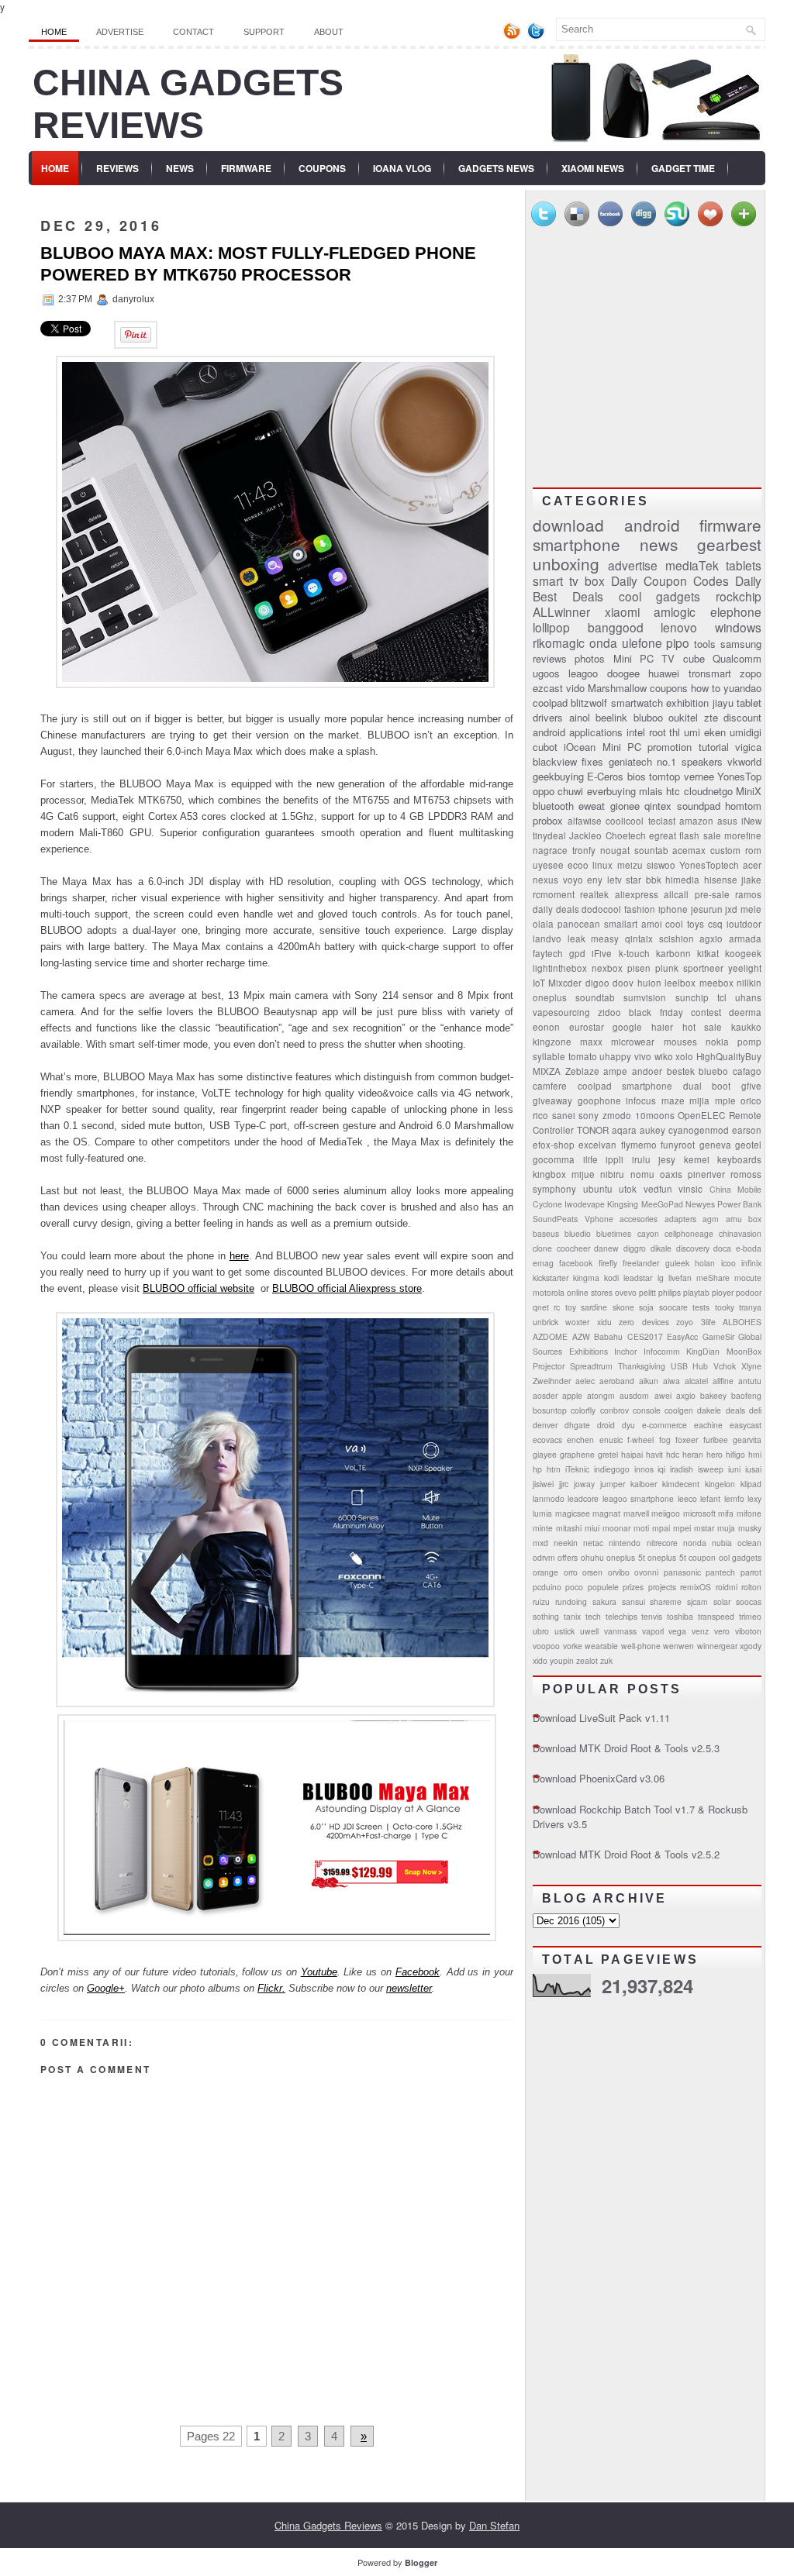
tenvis (652, 1616)
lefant (710, 1498)
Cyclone (547, 1204)
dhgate (577, 1425)
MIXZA (547, 1071)
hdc (673, 1454)
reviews (550, 658)
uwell (589, 1631)
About (329, 32)
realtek (594, 894)
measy (605, 938)
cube (694, 658)
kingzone (552, 1042)
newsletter (409, 1988)
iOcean (580, 747)
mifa (726, 1513)
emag (543, 1263)
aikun (649, 1381)
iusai (753, 1469)
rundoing (571, 1601)
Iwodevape (585, 1204)
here (239, 1256)
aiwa (671, 1381)
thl (675, 732)
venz (700, 1631)
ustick (564, 1631)
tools (705, 644)
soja (646, 1307)
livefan (680, 1278)
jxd (731, 909)
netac (593, 1543)
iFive (602, 953)
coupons (669, 688)
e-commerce (665, 1425)
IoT (539, 983)
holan (705, 1263)
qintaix (639, 938)
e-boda (749, 1248)
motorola (549, 1292)
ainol (580, 717)
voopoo (546, 1646)
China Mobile (736, 1189)
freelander (641, 1263)
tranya (750, 1307)
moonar (616, 1528)
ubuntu (598, 1189)
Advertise (120, 32)
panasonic (682, 1572)
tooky (725, 1307)
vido (575, 688)
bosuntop (550, 1410)
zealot (587, 1660)
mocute (748, 1278)
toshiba (680, 1616)
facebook (576, 1263)
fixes (592, 761)
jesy (667, 1159)
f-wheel (640, 1440)
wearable (601, 1646)
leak (577, 938)
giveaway (552, 1100)
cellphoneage (689, 1233)
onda (603, 642)
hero (715, 1454)
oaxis (671, 1174)
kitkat (708, 953)
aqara (624, 1130)
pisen (639, 968)
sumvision (645, 997)
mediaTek (692, 565)
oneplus (550, 997)
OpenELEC (701, 1115)
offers (568, 1557)
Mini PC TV (644, 658)
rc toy (564, 1307)
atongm (601, 1395)
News (180, 168)
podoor (749, 1292)
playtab (696, 1292)
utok (628, 1189)
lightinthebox (560, 968)
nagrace (550, 850)
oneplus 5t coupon (682, 1557)
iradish (682, 1469)
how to (706, 688)
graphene (577, 1454)
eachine (708, 1425)
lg (661, 1278)
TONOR (593, 1130)
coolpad (550, 703)
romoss (746, 1174)
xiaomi (622, 611)
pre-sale (712, 894)
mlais (651, 791)
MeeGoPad (662, 1204)
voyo (573, 880)
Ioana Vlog (402, 168)
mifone (749, 1513)
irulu (641, 1159)
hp (537, 1469)
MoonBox (744, 1351)
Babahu (608, 1336)
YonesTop (739, 776)
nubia (722, 1543)
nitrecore (662, 1543)
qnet (541, 1307)
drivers (548, 717)
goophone (599, 1100)
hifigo (735, 1454)
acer (752, 865)
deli (755, 1410)
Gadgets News (496, 168)
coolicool (625, 821)
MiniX (749, 791)
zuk (606, 1660)
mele (751, 909)
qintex (658, 806)
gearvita (747, 1440)
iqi (661, 1469)
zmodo (617, 1115)
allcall (676, 894)
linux (602, 865)
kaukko (746, 1027)
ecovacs (547, 1440)
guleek (677, 1263)
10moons (655, 1115)
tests (701, 1307)
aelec (585, 1381)
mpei (682, 1528)
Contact (193, 32)
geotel (748, 1145)
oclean (749, 1543)
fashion (640, 909)
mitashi (569, 1528)
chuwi (570, 791)
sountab (651, 850)
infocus (641, 1100)
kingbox (549, 1174)
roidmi (727, 1587)
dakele (709, 1410)
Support (264, 32)
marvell (636, 1513)
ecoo (578, 865)
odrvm (544, 1557)
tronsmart (710, 673)
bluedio (578, 1233)
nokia (717, 1042)
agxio (711, 938)
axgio (686, 1395)
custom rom (736, 850)
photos (590, 658)
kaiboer (644, 1484)
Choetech (626, 835)
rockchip (739, 596)
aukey (652, 1130)
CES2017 (645, 1336)
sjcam (697, 1601)
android (652, 525)
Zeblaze (582, 1071)
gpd (577, 953)
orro (571, 1572)
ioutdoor (744, 924)
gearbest (729, 544)
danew (606, 1248)
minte (543, 1528)
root (658, 732)
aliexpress (637, 894)
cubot (545, 747)
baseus (546, 1233)
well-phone (641, 1646)
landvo (547, 938)
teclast (662, 821)
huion (649, 983)
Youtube (319, 1972)
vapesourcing (561, 1012)
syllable (549, 1056)
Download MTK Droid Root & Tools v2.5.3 (626, 1748)
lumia (542, 1513)
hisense (721, 880)
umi (692, 732)
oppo (544, 791)
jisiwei (543, 1484)
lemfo (734, 1498)
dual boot (707, 1086)
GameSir (718, 1336)
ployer (723, 1292)
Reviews (117, 168)
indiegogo (612, 1469)
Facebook (418, 1972)
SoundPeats (555, 1219)
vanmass (620, 1631)
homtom (743, 806)
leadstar (638, 1278)
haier (662, 1027)
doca (722, 1248)
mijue (583, 1174)
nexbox (607, 968)
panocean (579, 924)
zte (711, 717)
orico (751, 1100)
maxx (591, 1042)
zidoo (609, 1012)
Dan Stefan (494, 2525)
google (627, 1027)
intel (636, 732)
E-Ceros (605, 776)
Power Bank (739, 1204)
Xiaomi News (593, 168)
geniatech (630, 761)
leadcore (583, 1498)
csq (715, 924)
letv (614, 880)
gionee (625, 806)
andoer (647, 1071)
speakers (702, 761)
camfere (550, 1086)
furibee (716, 1440)
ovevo (626, 1292)
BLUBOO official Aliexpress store (347, 1288)
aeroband (617, 1381)
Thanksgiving (642, 1366)
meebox (716, 983)
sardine (594, 1307)
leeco (687, 1498)
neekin (566, 1543)
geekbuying (558, 776)
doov (623, 983)
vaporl (653, 1631)
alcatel (696, 1381)
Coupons (322, 168)
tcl (722, 997)
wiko (664, 1056)
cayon (648, 1233)
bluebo (713, 1071)
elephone (736, 611)
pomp (749, 1042)
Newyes (700, 1204)
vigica (748, 747)
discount (742, 717)
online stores (590, 1292)
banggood (616, 627)
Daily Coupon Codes (670, 580)
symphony (554, 1189)
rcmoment (554, 894)
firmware (730, 525)
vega (677, 1631)
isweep (711, 1469)
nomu (642, 1174)
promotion (670, 747)
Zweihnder (552, 1381)
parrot (751, 1572)
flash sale (700, 835)
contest (706, 1012)
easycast (746, 1425)
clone (542, 1248)
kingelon (720, 1484)
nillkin (749, 983)
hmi (755, 1454)
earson (747, 1130)
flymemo (639, 1145)
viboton (748, 1631)
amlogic (675, 611)
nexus (545, 880)
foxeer (687, 1440)
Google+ (106, 1988)
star (633, 880)
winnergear (717, 1646)
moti (641, 1528)
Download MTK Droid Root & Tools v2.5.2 (626, 1854)
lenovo (679, 627)
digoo (597, 983)
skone (623, 1307)
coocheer (573, 1248)
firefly (608, 1263)
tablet (749, 703)
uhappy (615, 1056)
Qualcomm (737, 658)
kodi (611, 1278)
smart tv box (569, 580)
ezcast (548, 688)
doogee (623, 673)
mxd (540, 1543)
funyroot (678, 1145)
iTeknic (577, 1469)
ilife (590, 1159)
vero (722, 1631)
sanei (564, 1115)
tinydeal (549, 835)
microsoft (699, 1513)
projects (662, 1587)
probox (548, 820)
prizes (633, 1587)
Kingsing (623, 1204)
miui (592, 1528)
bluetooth (553, 806)
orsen (592, 1572)
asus (727, 821)
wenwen (678, 1646)
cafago (747, 1071)
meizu (630, 865)
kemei (697, 1159)
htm (554, 1469)
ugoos (546, 673)
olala (543, 924)
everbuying (611, 791)
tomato (583, 1056)
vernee (699, 776)
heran (693, 1454)
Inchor (625, 1351)
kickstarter (551, 1278)
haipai (632, 1454)
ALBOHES (742, 1322)
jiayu (723, 703)
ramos (748, 894)
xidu (604, 1322)
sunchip (692, 997)
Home (54, 32)
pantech (720, 1572)
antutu (750, 1381)
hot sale (703, 1027)
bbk (654, 880)
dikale (661, 1248)
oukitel (683, 717)
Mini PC (622, 747)
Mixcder (565, 983)
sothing (546, 1616)
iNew (751, 821)
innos (644, 1469)
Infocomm (662, 1351)
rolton (751, 1587)
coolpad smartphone (625, 1086)
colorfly (583, 1410)
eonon (546, 1027)
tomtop (665, 776)
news (659, 544)
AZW (581, 1336)
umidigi (746, 732)
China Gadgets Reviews (328, 2525)
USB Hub (690, 1366)
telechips (621, 1616)
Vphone (599, 1219)
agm (711, 1219)
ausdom (634, 1395)
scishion (677, 938)
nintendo (625, 1543)
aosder (545, 1395)
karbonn (673, 953)
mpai (661, 1528)
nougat (615, 850)
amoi (652, 924)
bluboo (648, 717)
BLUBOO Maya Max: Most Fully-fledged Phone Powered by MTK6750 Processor (258, 264)
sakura (604, 1601)
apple (572, 1395)
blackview (555, 761)
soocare (673, 1307)
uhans (748, 997)
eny (595, 880)
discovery (693, 1248)
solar (722, 1601)
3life (708, 1322)
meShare (713, 1278)
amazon (696, 821)
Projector (549, 1366)
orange (545, 1572)
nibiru (612, 1174)
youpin (562, 1660)
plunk (667, 968)
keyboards (739, 1159)
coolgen (679, 1410)
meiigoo (666, 1513)
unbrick (545, 1322)
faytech (548, 953)
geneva (715, 1145)
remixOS (696, 1587)
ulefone (642, 642)
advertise (633, 565)
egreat (663, 835)
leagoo (583, 673)
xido (540, 1660)
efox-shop (554, 1145)
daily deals (556, 909)
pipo (678, 642)
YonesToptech (709, 865)
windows (738, 627)
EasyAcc (682, 1336)
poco (574, 1587)
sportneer (703, 968)
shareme (666, 1601)
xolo (684, 1056)
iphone (673, 909)
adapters (680, 1219)
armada (745, 938)
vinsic (690, 1189)
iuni (734, 1469)
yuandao (742, 688)
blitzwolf (589, 703)
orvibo (619, 1572)
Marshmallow (617, 688)
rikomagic (559, 642)
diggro (635, 1248)
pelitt (647, 1292)
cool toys (685, 924)
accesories (639, 1219)
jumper (613, 1484)
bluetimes (614, 1233)
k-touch (634, 953)
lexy (754, 1498)
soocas (749, 1601)
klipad (751, 1484)
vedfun (658, 1189)
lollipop (551, 627)
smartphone (577, 544)
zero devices (644, 1322)
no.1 (666, 761)
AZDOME (550, 1336)
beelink (611, 717)
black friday (656, 1012)
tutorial (714, 747)
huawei (664, 673)
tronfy (584, 850)
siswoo (661, 865)
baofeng (746, 1395)
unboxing (566, 563)
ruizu (541, 1601)
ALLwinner (561, 611)
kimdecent (681, 1484)
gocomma (554, 1159)
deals (735, 1410)
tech (593, 1616)
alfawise (585, 821)
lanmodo (549, 1498)
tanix (572, 1616)
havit (654, 1454)
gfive (751, 1086)
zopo (751, 673)
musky (750, 1528)
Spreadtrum (591, 1366)
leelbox (680, 983)
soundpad (699, 806)
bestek (681, 1071)
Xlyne (751, 1366)
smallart (621, 924)
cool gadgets (660, 596)
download (568, 525)
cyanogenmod (699, 1130)
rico (540, 1115)
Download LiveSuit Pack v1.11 (601, 1718)
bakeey (713, 1395)
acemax (689, 850)
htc (673, 791)
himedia (682, 880)
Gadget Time (683, 168)
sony (589, 1115)
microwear (633, 1042)
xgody (751, 1646)
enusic (611, 1440)
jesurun (707, 909)
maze (673, 1100)
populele (603, 1587)
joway (584, 1484)
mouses (680, 1042)
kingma (586, 1278)
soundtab (595, 997)
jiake (751, 880)
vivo (643, 1056)
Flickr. (271, 1988)
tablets (744, 565)
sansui (633, 1601)
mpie (725, 1100)
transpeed (716, 1616)
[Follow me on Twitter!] (537, 36)
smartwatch (637, 703)
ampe (615, 1071)
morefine (743, 835)
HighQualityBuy (729, 1056)
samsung (741, 644)
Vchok (725, 1366)
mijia (699, 1100)
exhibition (687, 703)
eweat (592, 806)
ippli (614, 1159)
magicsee (573, 1513)
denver (545, 1425)
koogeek (743, 953)
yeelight (745, 968)
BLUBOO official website (198, 1288)
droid (606, 1425)
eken (715, 732)
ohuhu (592, 1557)
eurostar (587, 1027)
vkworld (744, 761)
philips (670, 1292)
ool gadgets (740, 1557)
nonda (695, 1543)
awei (663, 1395)
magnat (606, 1513)
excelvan (597, 1145)
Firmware (246, 168)
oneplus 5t (625, 1557)
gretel (608, 1454)
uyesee (548, 865)
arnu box (744, 1219)
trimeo (750, 1616)
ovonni (646, 1572)
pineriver (706, 1174)
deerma (745, 1012)
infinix (751, 1263)
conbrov (614, 1410)
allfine (723, 1381)
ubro (541, 1631)
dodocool (601, 909)
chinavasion (740, 1233)
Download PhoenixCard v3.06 (599, 1778)
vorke (573, 1646)
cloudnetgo (708, 791)
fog (665, 1440)
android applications (578, 732)
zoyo (685, 1322)
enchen (580, 1440)
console (647, 1410)
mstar (704, 1528)
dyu (628, 1425)
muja (726, 1528)
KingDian (703, 1351)
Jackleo (585, 835)
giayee (545, 1454)
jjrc (564, 1484)
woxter (577, 1322)
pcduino (547, 1587)
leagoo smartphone (638, 1498)
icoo (728, 1263)
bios (637, 776)
